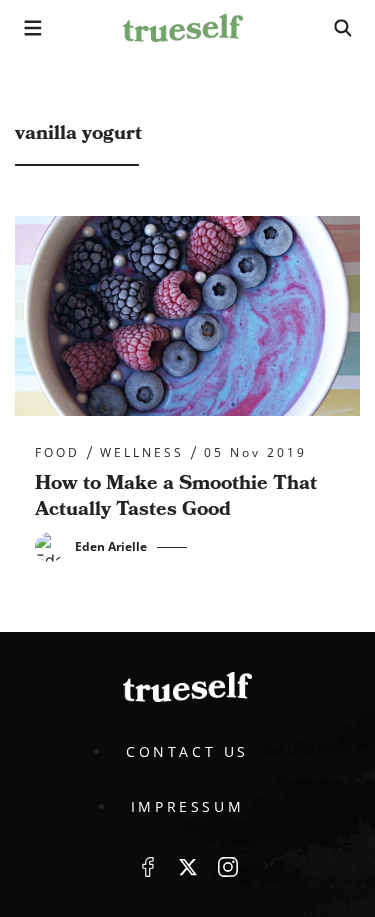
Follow (188, 867)
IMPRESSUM (187, 806)
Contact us (187, 751)
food (57, 453)
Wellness (142, 453)
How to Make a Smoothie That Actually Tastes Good (176, 496)
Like (148, 867)
